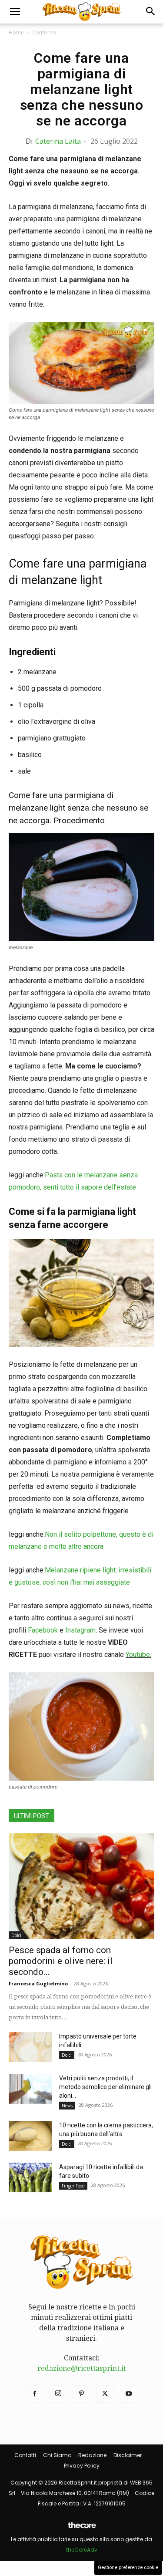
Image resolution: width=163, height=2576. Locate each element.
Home (16, 32)
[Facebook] (35, 2394)
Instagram (80, 1630)
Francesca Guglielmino (38, 1983)
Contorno (44, 32)
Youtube (138, 1655)
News (67, 2106)
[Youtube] (129, 2394)
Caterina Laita (58, 141)
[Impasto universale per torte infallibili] (30, 2047)
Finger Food (73, 2186)
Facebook (43, 1630)
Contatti (25, 2455)
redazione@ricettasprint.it (82, 2368)
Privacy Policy (82, 2466)
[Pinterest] (82, 2394)
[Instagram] (58, 2394)
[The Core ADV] (82, 2529)
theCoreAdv (82, 2550)
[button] (15, 12)
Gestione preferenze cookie (128, 2568)
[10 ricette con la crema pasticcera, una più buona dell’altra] (30, 2136)
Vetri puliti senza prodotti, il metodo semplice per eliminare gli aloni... (105, 2087)
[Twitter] (105, 2394)
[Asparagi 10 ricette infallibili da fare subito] (30, 2178)
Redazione (92, 2455)
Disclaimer (128, 2455)
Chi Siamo (57, 2455)
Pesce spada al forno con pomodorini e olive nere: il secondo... (61, 1961)
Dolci (16, 1935)
